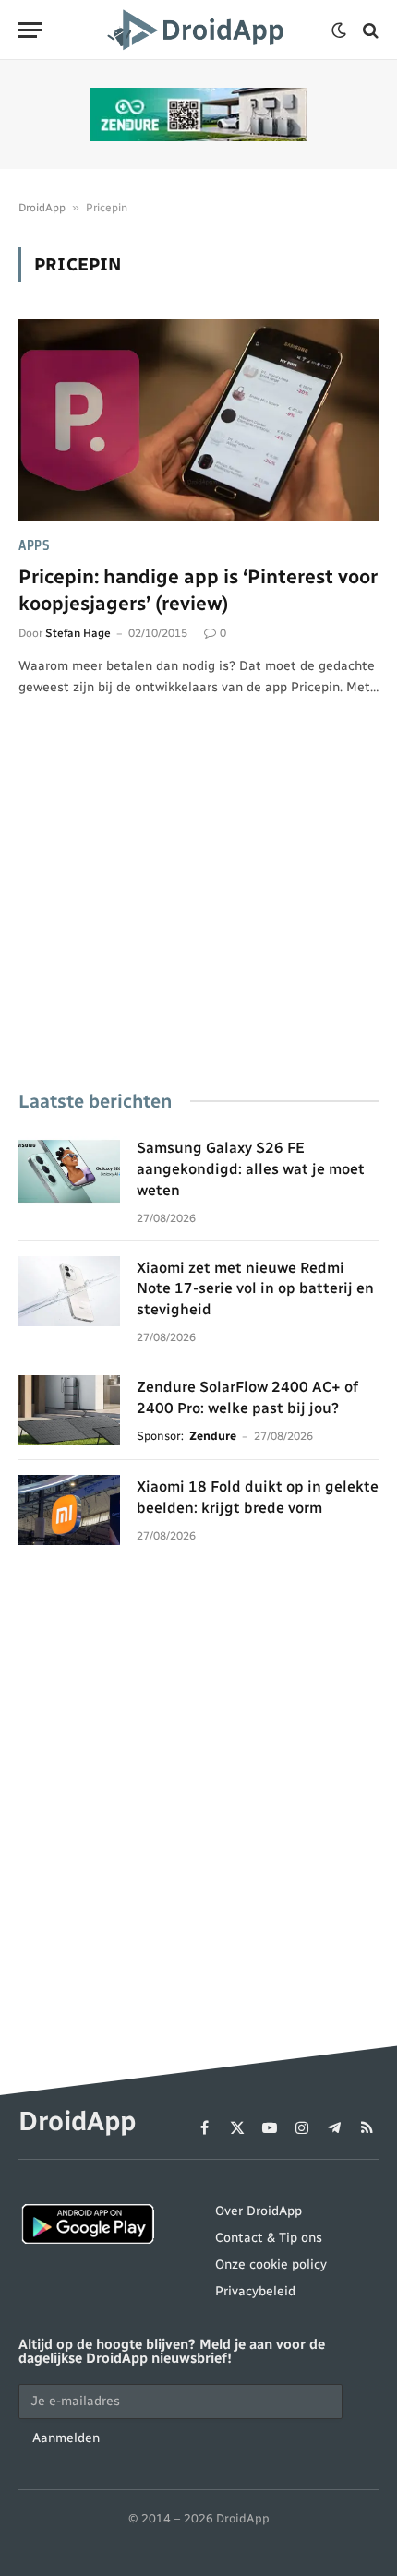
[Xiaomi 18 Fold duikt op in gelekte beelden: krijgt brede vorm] (69, 1510)
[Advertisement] (198, 919)
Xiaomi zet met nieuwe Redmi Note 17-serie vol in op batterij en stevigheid (255, 1289)
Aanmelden (66, 2438)
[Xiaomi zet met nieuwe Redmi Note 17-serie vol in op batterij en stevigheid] (69, 1291)
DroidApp (42, 208)
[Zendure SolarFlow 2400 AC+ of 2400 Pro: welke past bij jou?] (69, 1410)
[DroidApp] (198, 30)
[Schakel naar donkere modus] (339, 30)
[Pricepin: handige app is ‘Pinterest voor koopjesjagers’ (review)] (198, 420)
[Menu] (30, 30)
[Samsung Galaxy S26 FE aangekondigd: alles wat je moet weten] (69, 1171)
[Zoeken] (369, 30)
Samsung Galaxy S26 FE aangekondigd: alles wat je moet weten (251, 1169)
